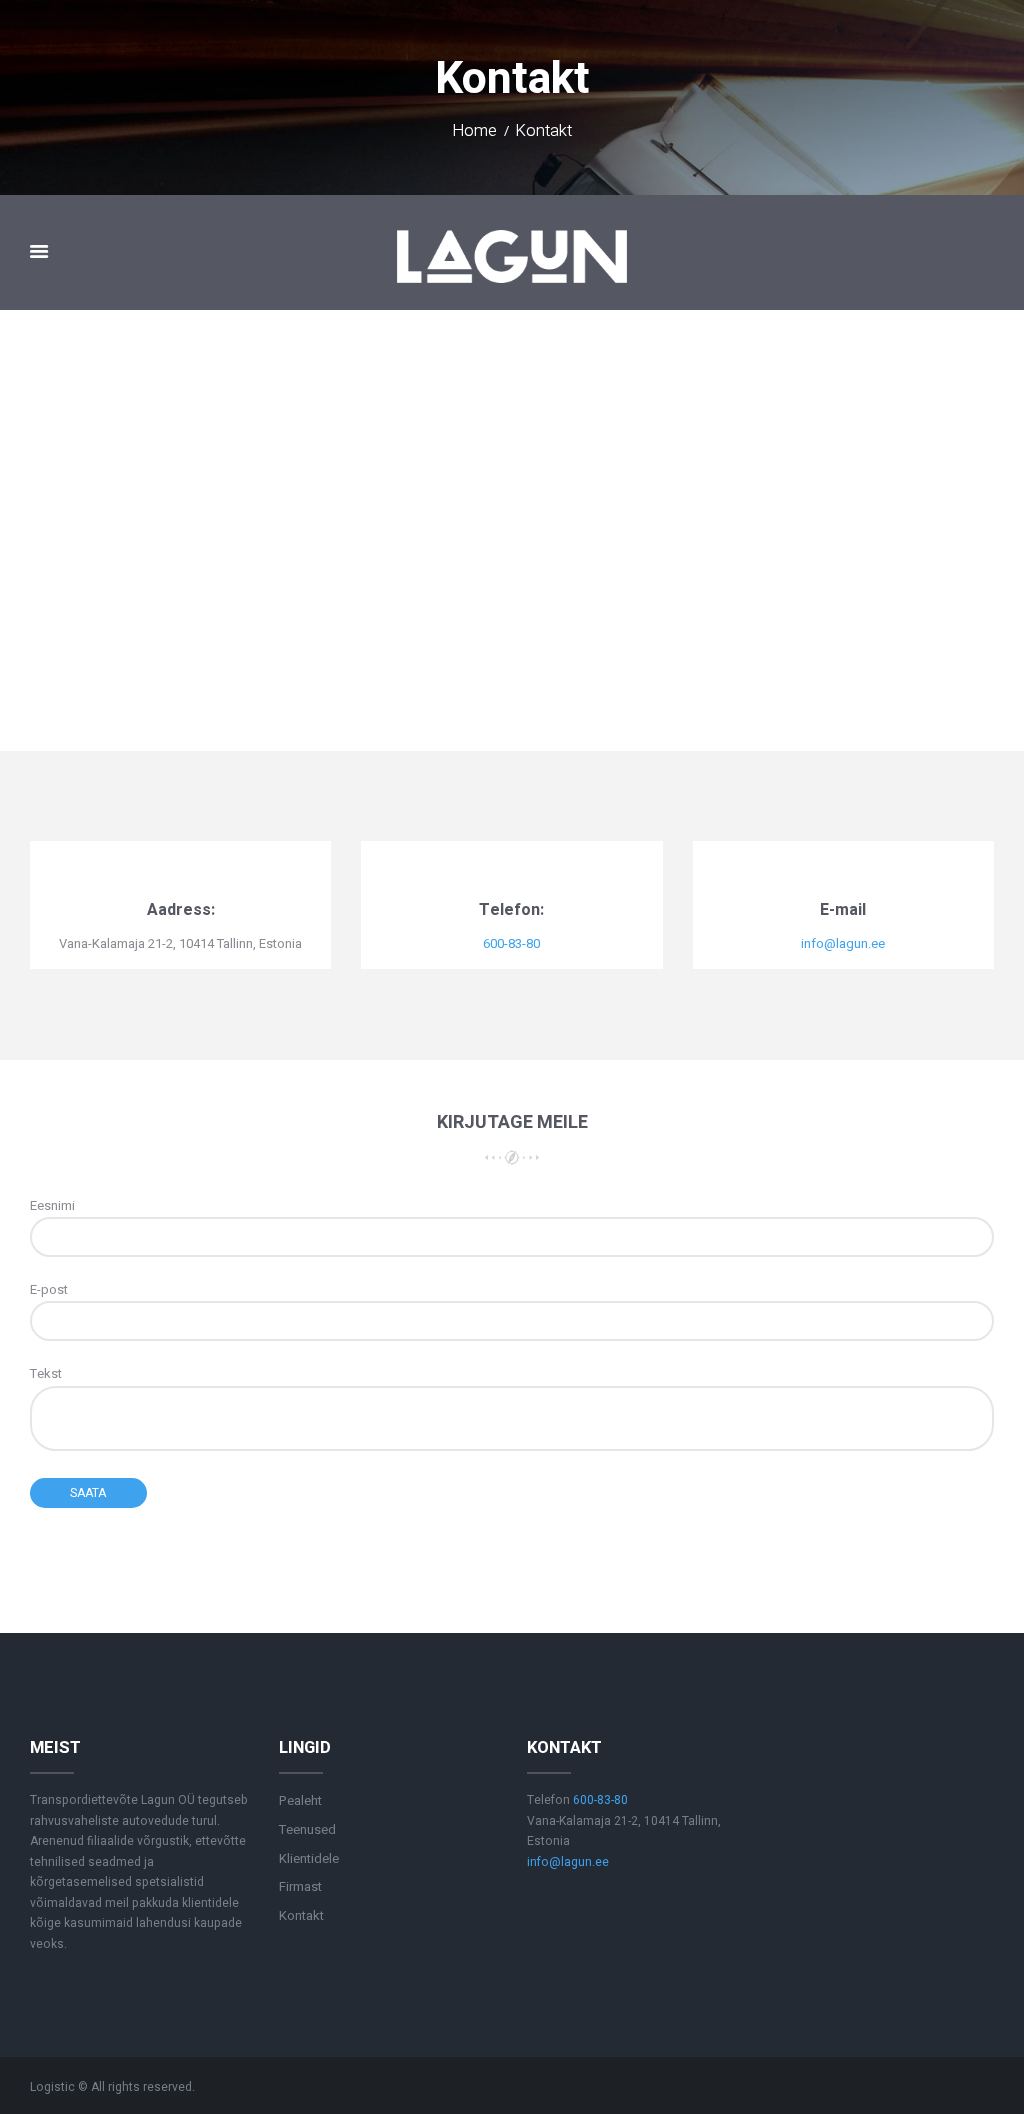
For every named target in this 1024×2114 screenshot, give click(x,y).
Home (474, 132)
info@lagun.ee (843, 943)
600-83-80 (511, 943)
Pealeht (300, 1800)
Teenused (307, 1829)
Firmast (300, 1886)
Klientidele (309, 1858)
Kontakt (301, 1915)
